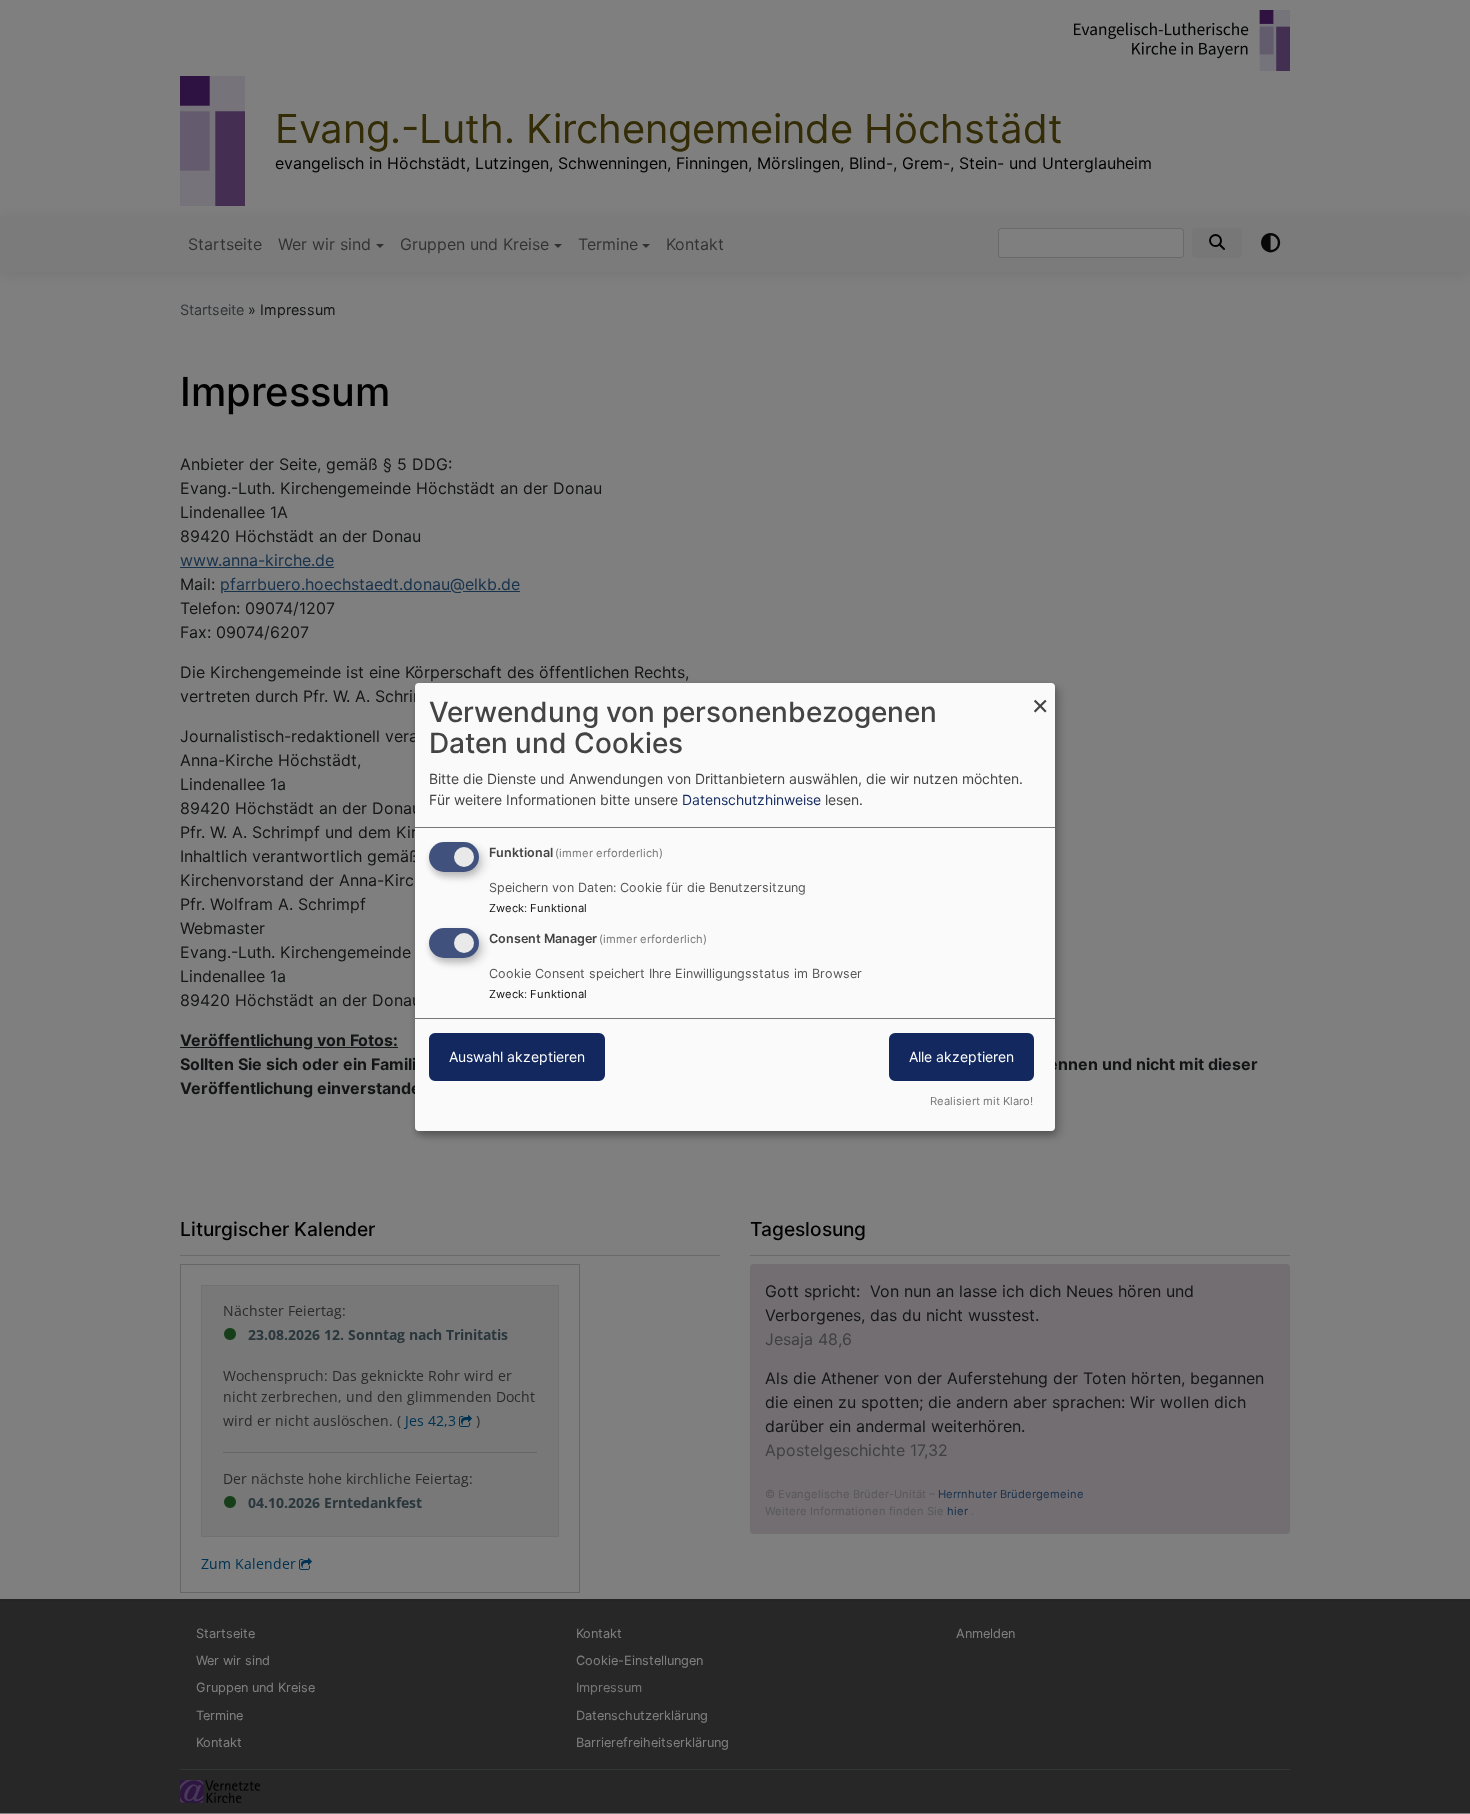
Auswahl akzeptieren (517, 1056)
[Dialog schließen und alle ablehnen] (1040, 695)
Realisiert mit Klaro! (981, 1101)
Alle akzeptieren (961, 1056)
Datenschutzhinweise (751, 799)
